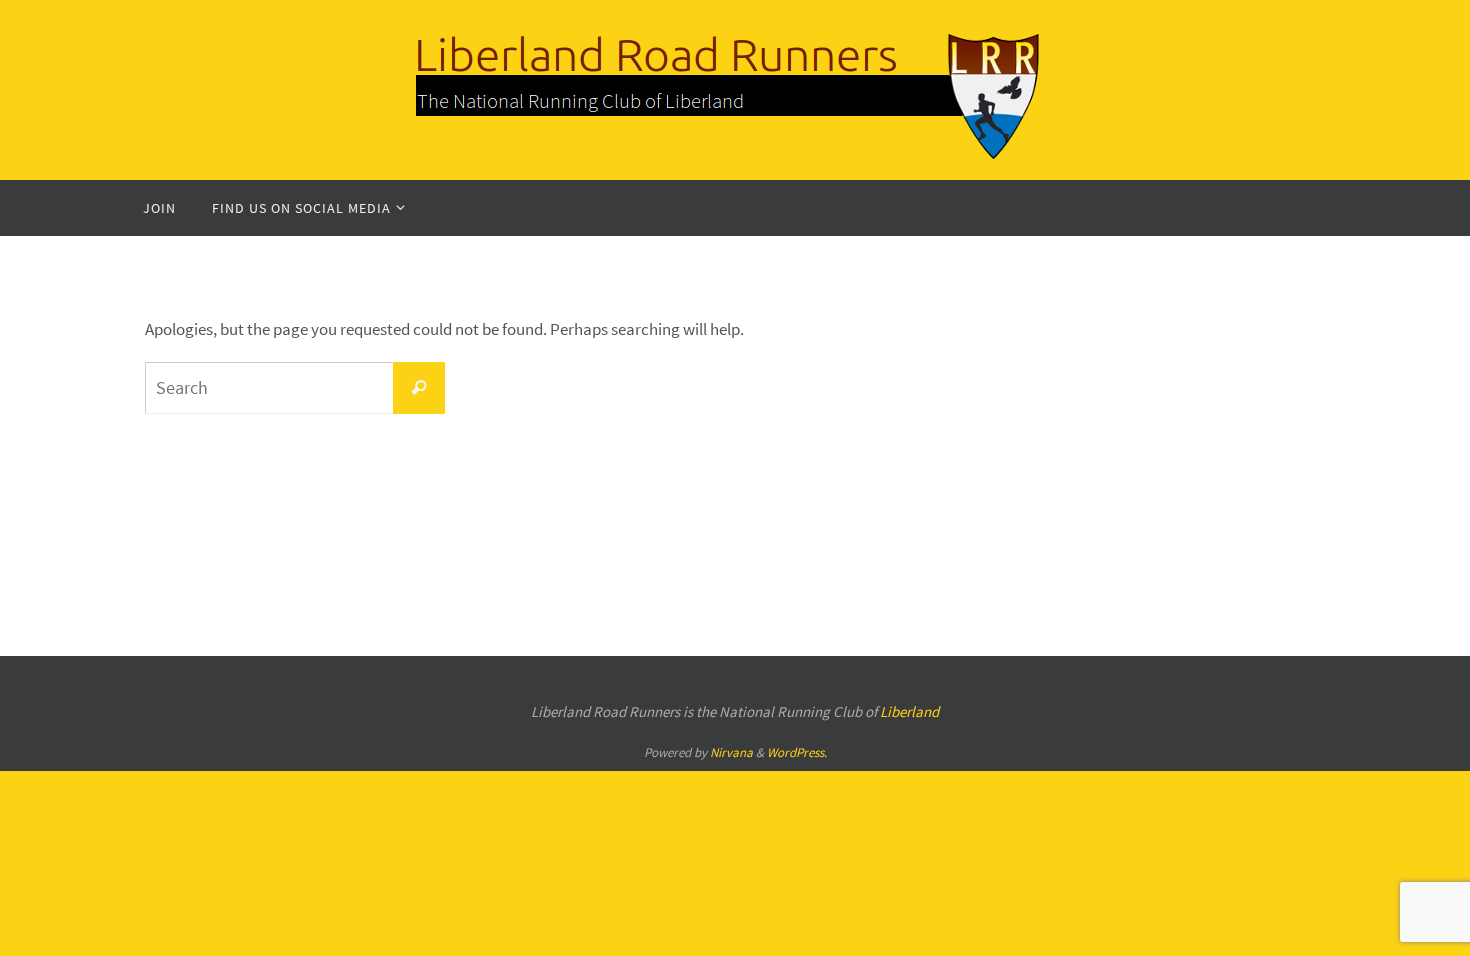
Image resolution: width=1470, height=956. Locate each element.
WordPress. (797, 752)
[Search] (419, 388)
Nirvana (731, 752)
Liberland (909, 711)
